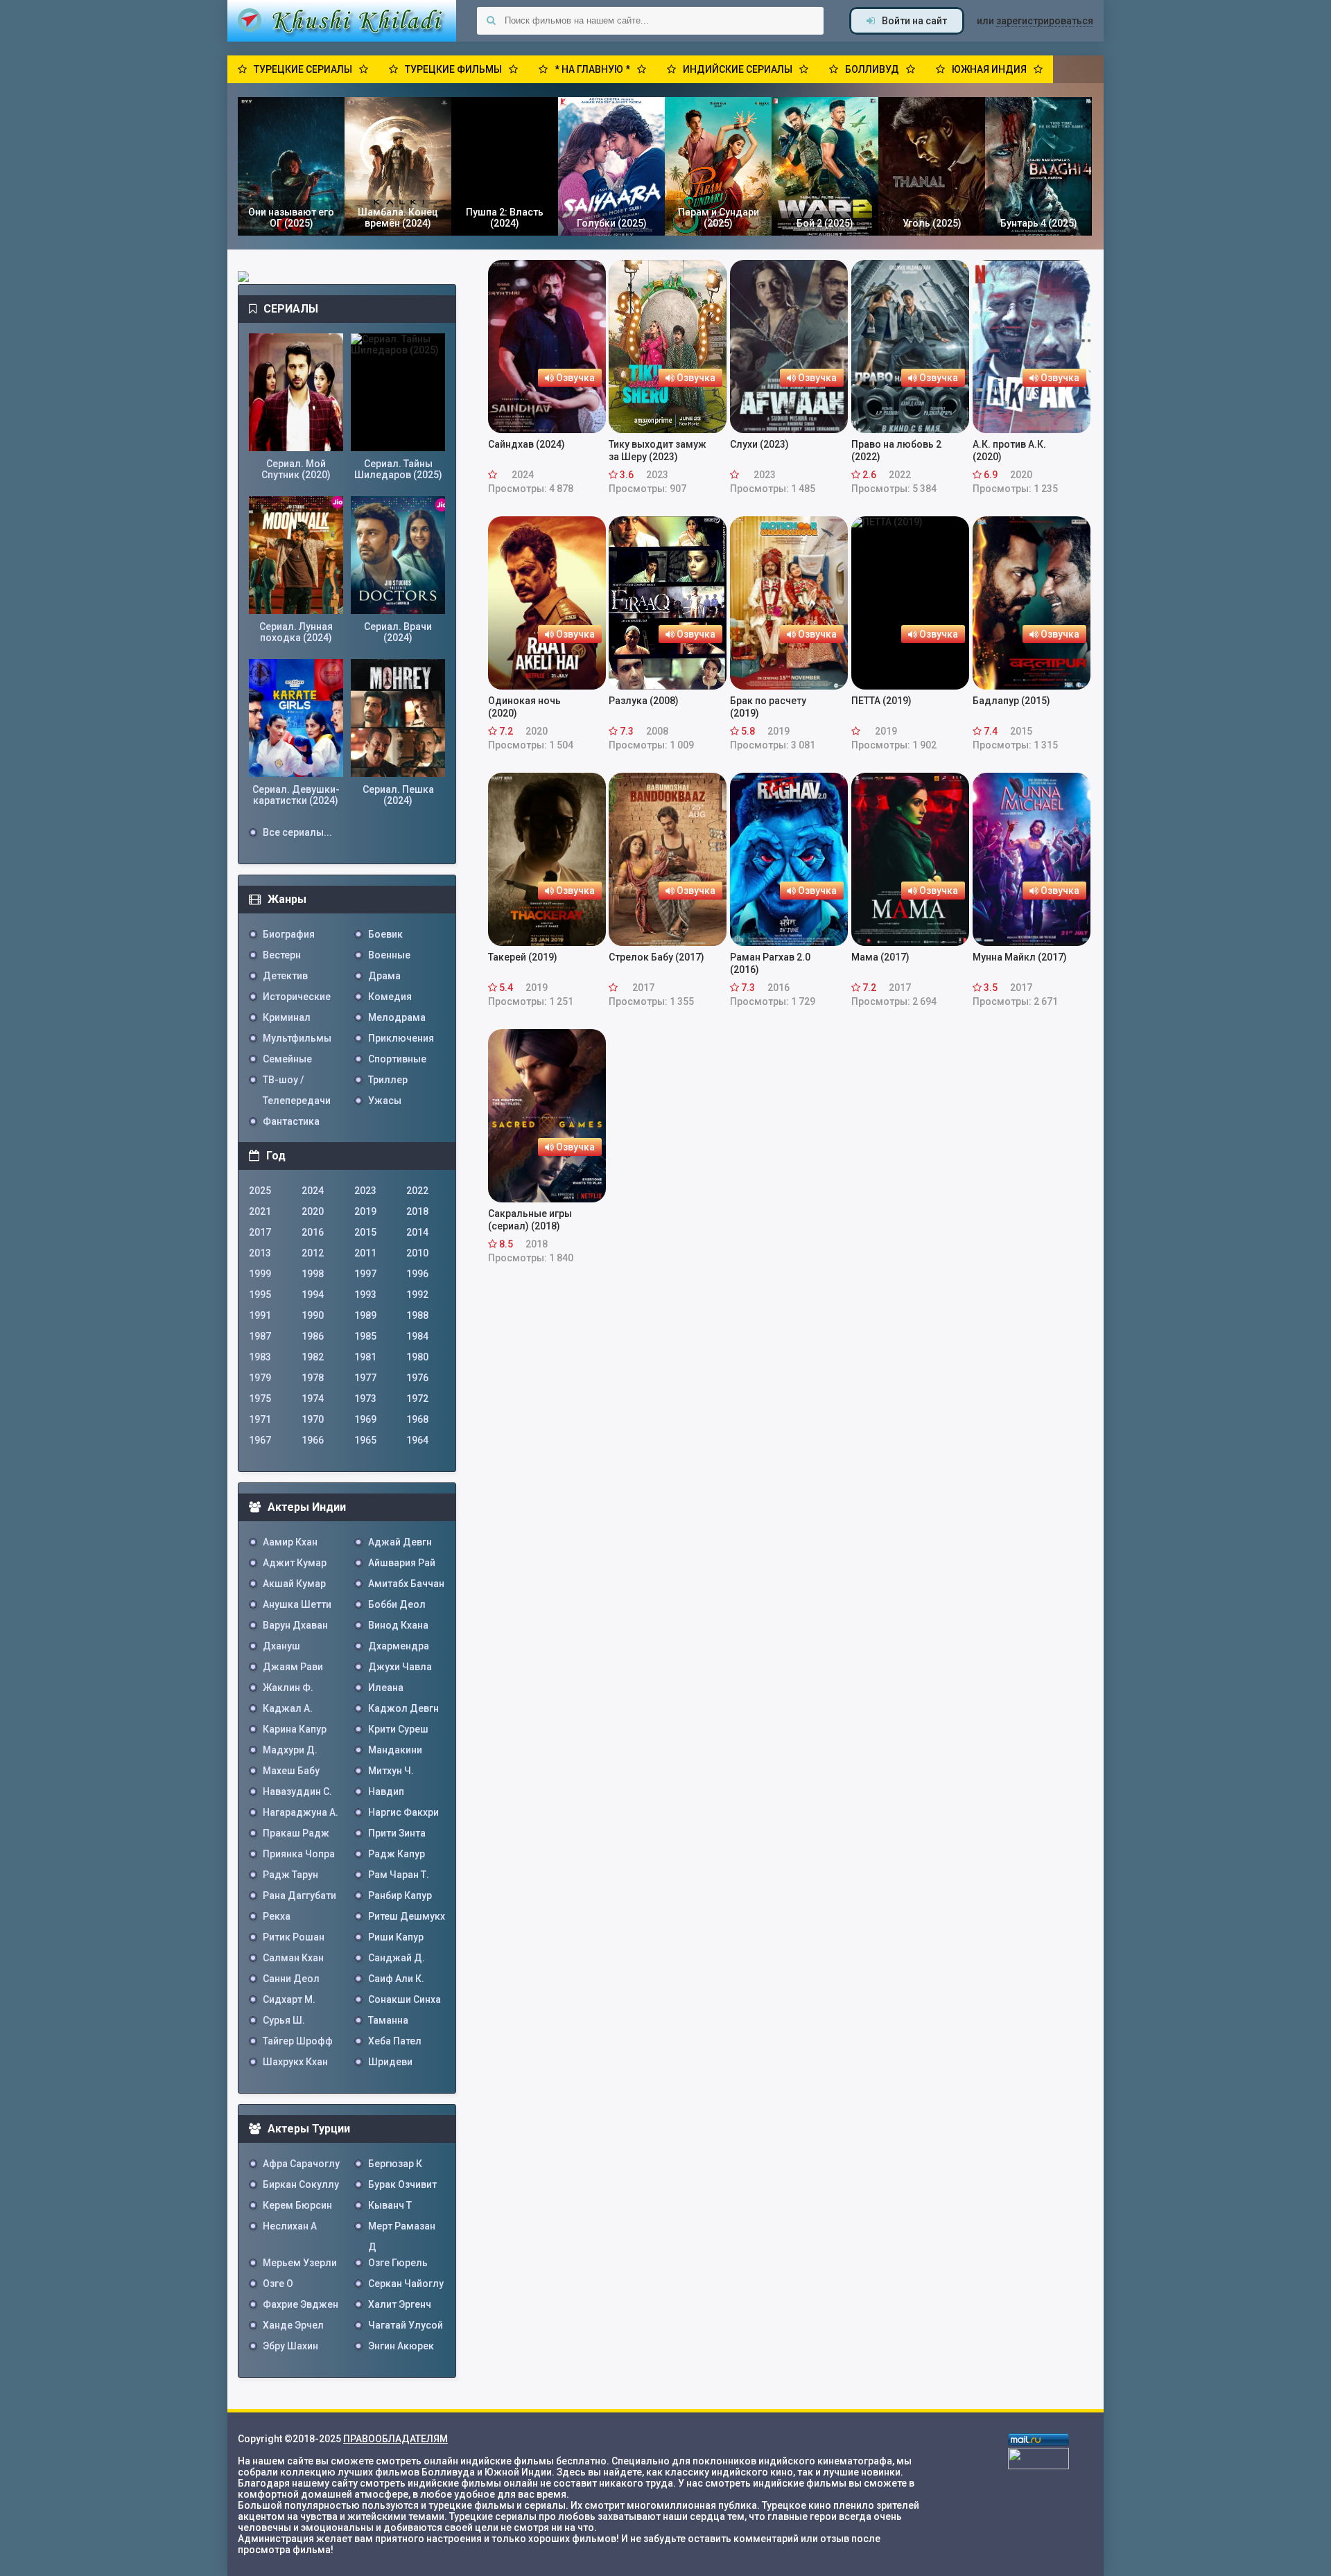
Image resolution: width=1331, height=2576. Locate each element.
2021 (260, 1211)
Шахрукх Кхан (295, 2062)
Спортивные (397, 1059)
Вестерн (282, 955)
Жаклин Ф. (288, 1688)
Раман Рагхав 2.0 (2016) (770, 963)
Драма (384, 976)
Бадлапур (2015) (1011, 701)
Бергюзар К (395, 2164)
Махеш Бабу (291, 1771)
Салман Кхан (293, 1958)
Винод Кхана (398, 1625)
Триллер (388, 1080)
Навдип (386, 1791)
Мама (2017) (880, 957)
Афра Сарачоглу (301, 2164)
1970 (313, 1419)
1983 (260, 1357)
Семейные (287, 1059)
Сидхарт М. (289, 1999)
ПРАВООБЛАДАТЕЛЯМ (395, 2439)
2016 (313, 1232)
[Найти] (491, 21)
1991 (260, 1315)
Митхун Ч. (391, 1771)
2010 (417, 1253)
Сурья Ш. (284, 2020)
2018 (417, 1211)
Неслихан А (290, 2226)
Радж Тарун (290, 1875)
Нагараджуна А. (301, 1812)
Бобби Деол (397, 1604)
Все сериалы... (297, 832)
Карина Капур (295, 1729)
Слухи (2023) (759, 444)
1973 (365, 1399)
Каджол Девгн (403, 1708)
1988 (417, 1315)
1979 (260, 1378)
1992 (417, 1295)
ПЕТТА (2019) (881, 701)
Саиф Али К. (396, 1979)
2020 (313, 1211)
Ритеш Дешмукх (407, 1916)
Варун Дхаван (295, 1625)
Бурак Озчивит (402, 2184)
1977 (365, 1378)
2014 (417, 1232)
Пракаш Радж (296, 1833)
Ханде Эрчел (293, 2325)
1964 (417, 1440)
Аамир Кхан (290, 1542)
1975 (260, 1399)
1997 (365, 1274)
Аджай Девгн (400, 1542)
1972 (417, 1399)
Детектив (285, 976)
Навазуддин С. (297, 1791)
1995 (260, 1295)
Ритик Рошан (294, 1937)
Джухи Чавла (400, 1667)
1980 (417, 1357)
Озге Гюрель (398, 2263)
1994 (313, 1295)
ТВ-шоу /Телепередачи (297, 1082)
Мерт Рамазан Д (402, 2228)
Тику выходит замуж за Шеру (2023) (658, 450)
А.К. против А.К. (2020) (1009, 450)
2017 (260, 1232)
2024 (313, 1191)
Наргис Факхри (403, 1812)
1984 (417, 1336)
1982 (313, 1357)
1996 (417, 1274)
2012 (313, 1253)
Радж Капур (397, 1854)
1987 (260, 1336)
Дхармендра (399, 1646)
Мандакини (395, 1750)
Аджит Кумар (295, 1563)
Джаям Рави (293, 1667)
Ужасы (385, 1101)
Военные (389, 955)
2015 (365, 1232)
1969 (365, 1419)
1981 (365, 1357)
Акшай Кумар (294, 1584)
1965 (365, 1440)
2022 (417, 1191)
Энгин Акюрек (401, 2346)
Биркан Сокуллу (301, 2184)
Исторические (297, 997)
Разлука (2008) (644, 701)
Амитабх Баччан (406, 1584)
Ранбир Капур (400, 1895)
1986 (313, 1336)
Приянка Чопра (299, 1854)
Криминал (287, 1017)
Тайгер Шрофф (298, 2041)
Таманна (388, 2020)
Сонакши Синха (404, 1999)
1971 (260, 1419)
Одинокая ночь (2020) (524, 707)
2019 (365, 1211)
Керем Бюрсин (297, 2205)
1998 (313, 1274)
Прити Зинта (397, 1833)
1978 (313, 1378)
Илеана (386, 1688)
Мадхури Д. (290, 1750)
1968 (417, 1419)
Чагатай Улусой (406, 2325)
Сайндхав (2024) (527, 444)
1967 (260, 1440)
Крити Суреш (398, 1729)
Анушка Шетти (297, 1604)
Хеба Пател (395, 2041)
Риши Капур (396, 1937)
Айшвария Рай (402, 1563)
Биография (289, 934)
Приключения (401, 1038)
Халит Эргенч (400, 2304)
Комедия (390, 997)
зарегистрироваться (1045, 21)
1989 (365, 1315)
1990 (313, 1315)
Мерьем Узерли (300, 2263)
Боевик (385, 934)
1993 (365, 1295)
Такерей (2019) (523, 957)
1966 (313, 1440)
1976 (417, 1378)
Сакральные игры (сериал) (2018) (530, 1220)
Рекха (277, 1916)
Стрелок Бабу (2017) (656, 957)
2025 (260, 1191)
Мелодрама (397, 1017)
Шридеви (390, 2062)
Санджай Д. (397, 1958)
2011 (365, 1253)
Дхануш (281, 1646)
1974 (313, 1399)
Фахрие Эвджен (301, 2304)
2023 (365, 1191)
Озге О (278, 2284)
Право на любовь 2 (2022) (896, 450)
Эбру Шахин (290, 2346)
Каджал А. (288, 1708)
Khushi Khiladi (342, 21)
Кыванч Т (390, 2205)
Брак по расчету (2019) (768, 707)
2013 (260, 1253)
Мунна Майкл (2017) (1020, 957)
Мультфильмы (297, 1038)
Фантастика (291, 1121)
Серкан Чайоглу (406, 2284)
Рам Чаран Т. (399, 1875)
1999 (260, 1274)
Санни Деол (291, 1979)
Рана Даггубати (299, 1895)
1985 (365, 1336)
